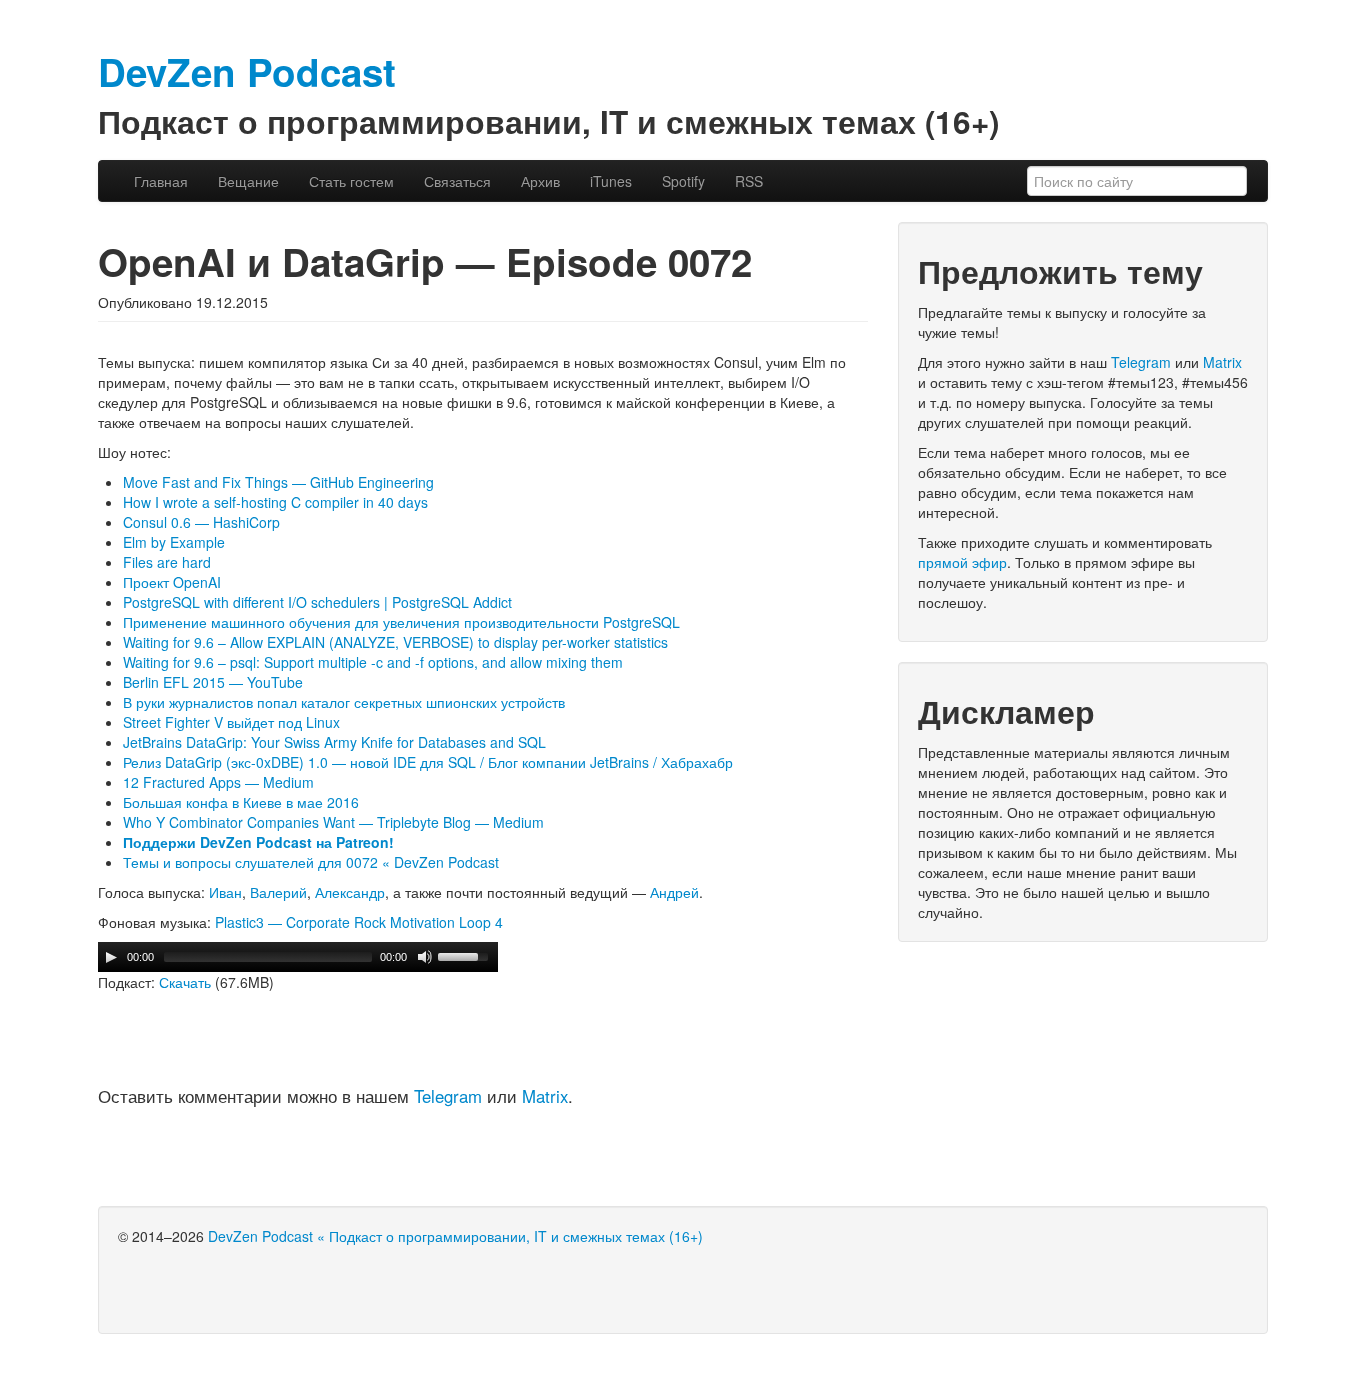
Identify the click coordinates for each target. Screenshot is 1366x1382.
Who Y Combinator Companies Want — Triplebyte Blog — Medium (333, 822)
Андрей (674, 892)
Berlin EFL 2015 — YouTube (213, 682)
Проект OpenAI (172, 582)
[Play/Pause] (111, 957)
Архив (540, 181)
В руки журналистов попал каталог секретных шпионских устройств (344, 702)
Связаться (457, 181)
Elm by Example (174, 542)
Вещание (248, 181)
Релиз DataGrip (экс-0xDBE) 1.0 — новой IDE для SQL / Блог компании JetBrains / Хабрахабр (428, 762)
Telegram (448, 1096)
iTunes (611, 181)
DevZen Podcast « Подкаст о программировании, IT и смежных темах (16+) (455, 1236)
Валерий (278, 892)
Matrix (545, 1096)
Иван (225, 892)
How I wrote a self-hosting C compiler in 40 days (275, 502)
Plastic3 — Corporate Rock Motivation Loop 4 (359, 922)
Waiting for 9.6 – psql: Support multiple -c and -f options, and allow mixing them (373, 662)
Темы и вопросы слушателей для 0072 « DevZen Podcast (311, 862)
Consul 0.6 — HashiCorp (201, 522)
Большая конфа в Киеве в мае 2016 (241, 802)
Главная (161, 181)
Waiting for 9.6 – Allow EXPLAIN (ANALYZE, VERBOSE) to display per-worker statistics (395, 642)
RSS (749, 181)
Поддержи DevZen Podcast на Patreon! (258, 842)
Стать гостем (351, 181)
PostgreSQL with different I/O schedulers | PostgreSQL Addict (317, 602)
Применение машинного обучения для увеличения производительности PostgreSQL (401, 622)
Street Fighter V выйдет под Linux (231, 722)
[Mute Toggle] (425, 957)
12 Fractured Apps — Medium (218, 782)
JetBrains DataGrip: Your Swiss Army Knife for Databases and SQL (334, 742)
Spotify (683, 181)
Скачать (185, 982)
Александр (350, 892)
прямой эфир (962, 562)
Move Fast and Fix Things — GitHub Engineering (278, 482)
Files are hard (167, 562)
